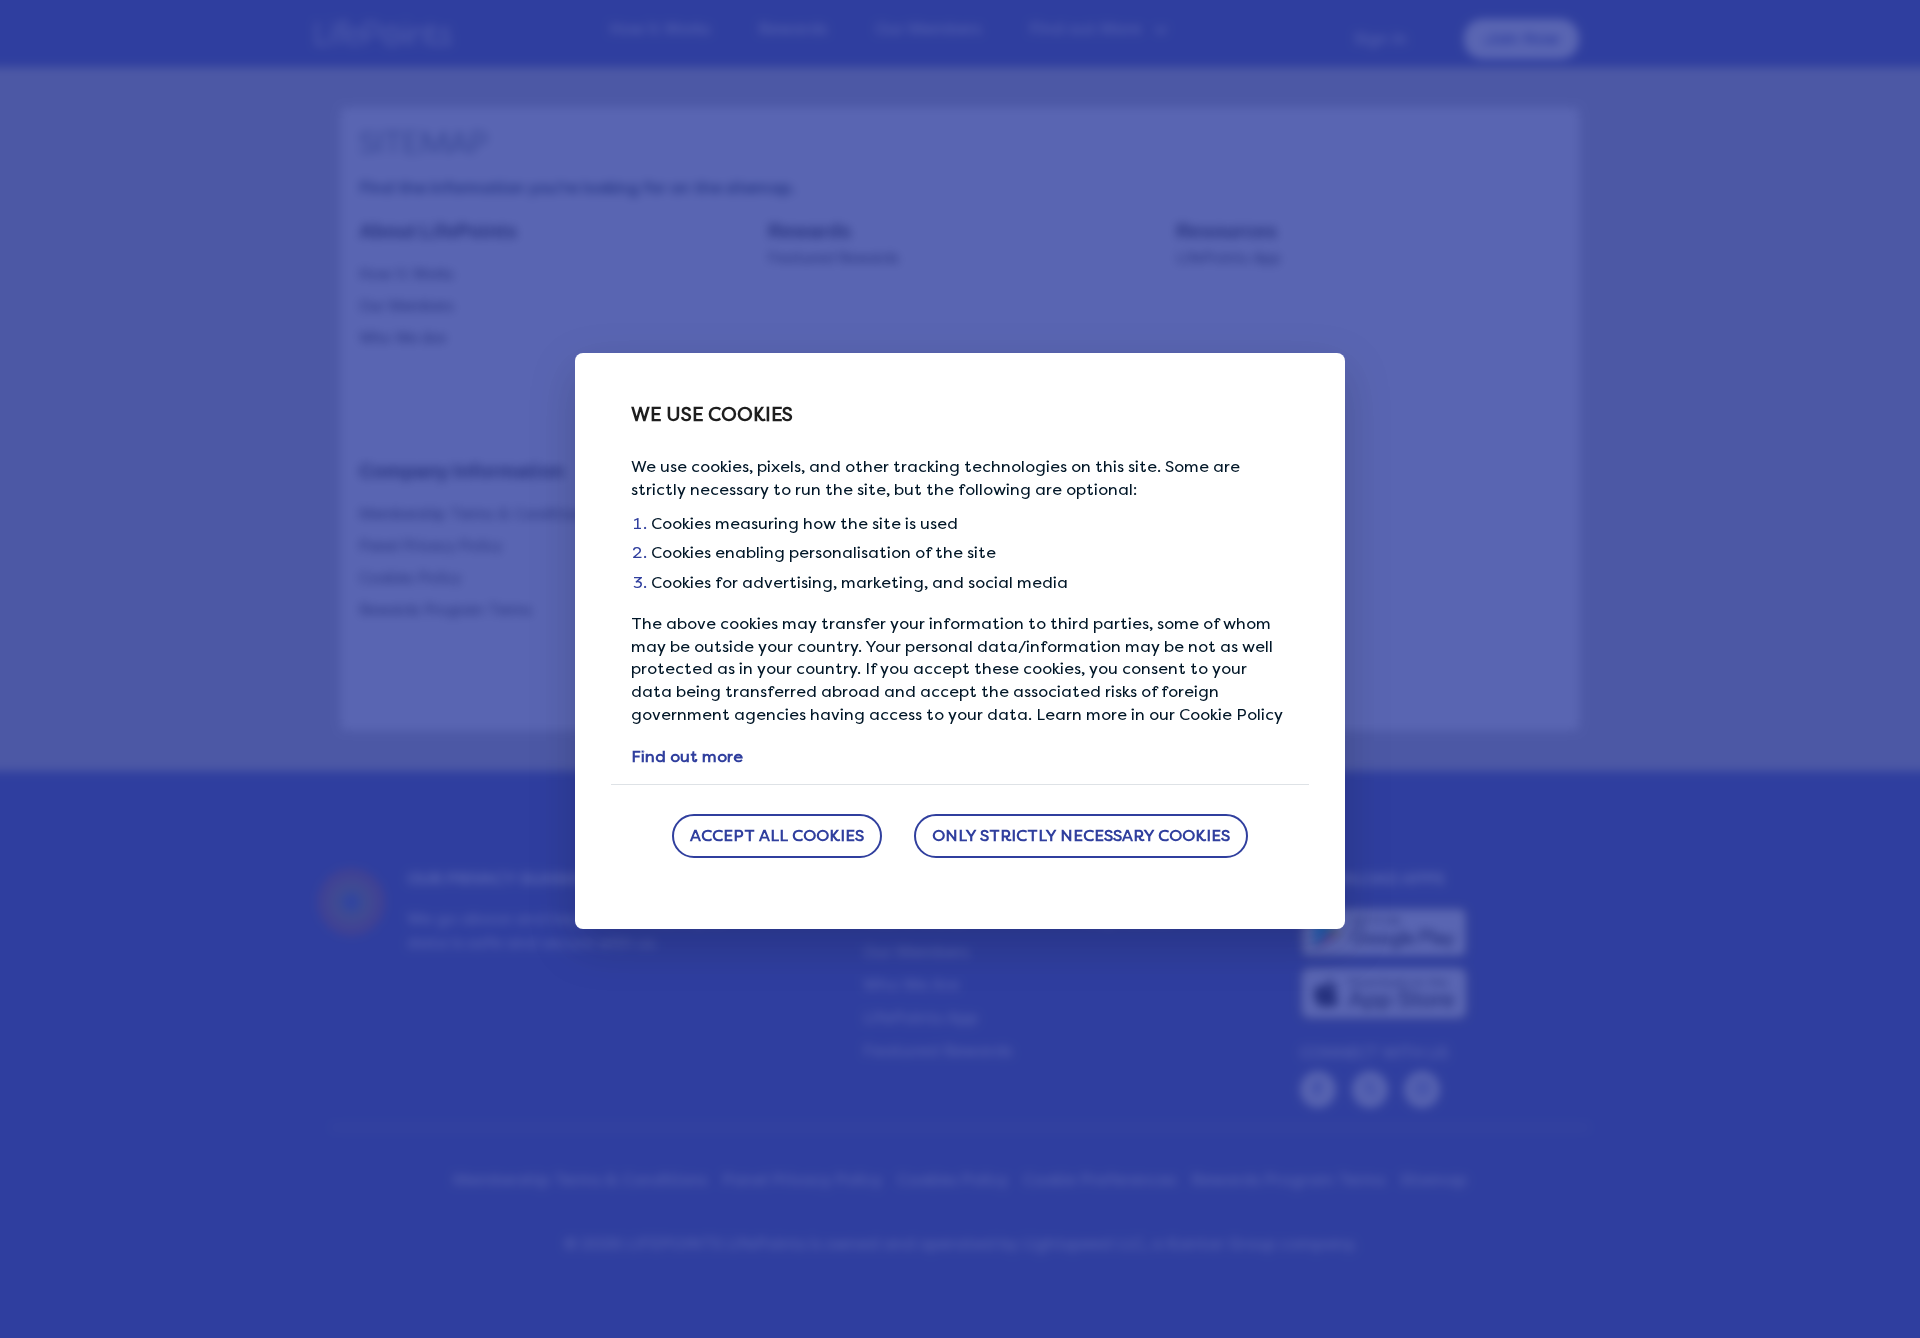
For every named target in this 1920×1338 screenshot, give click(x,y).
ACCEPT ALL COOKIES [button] (777, 835)
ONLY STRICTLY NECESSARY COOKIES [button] (1081, 835)
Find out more (687, 756)
